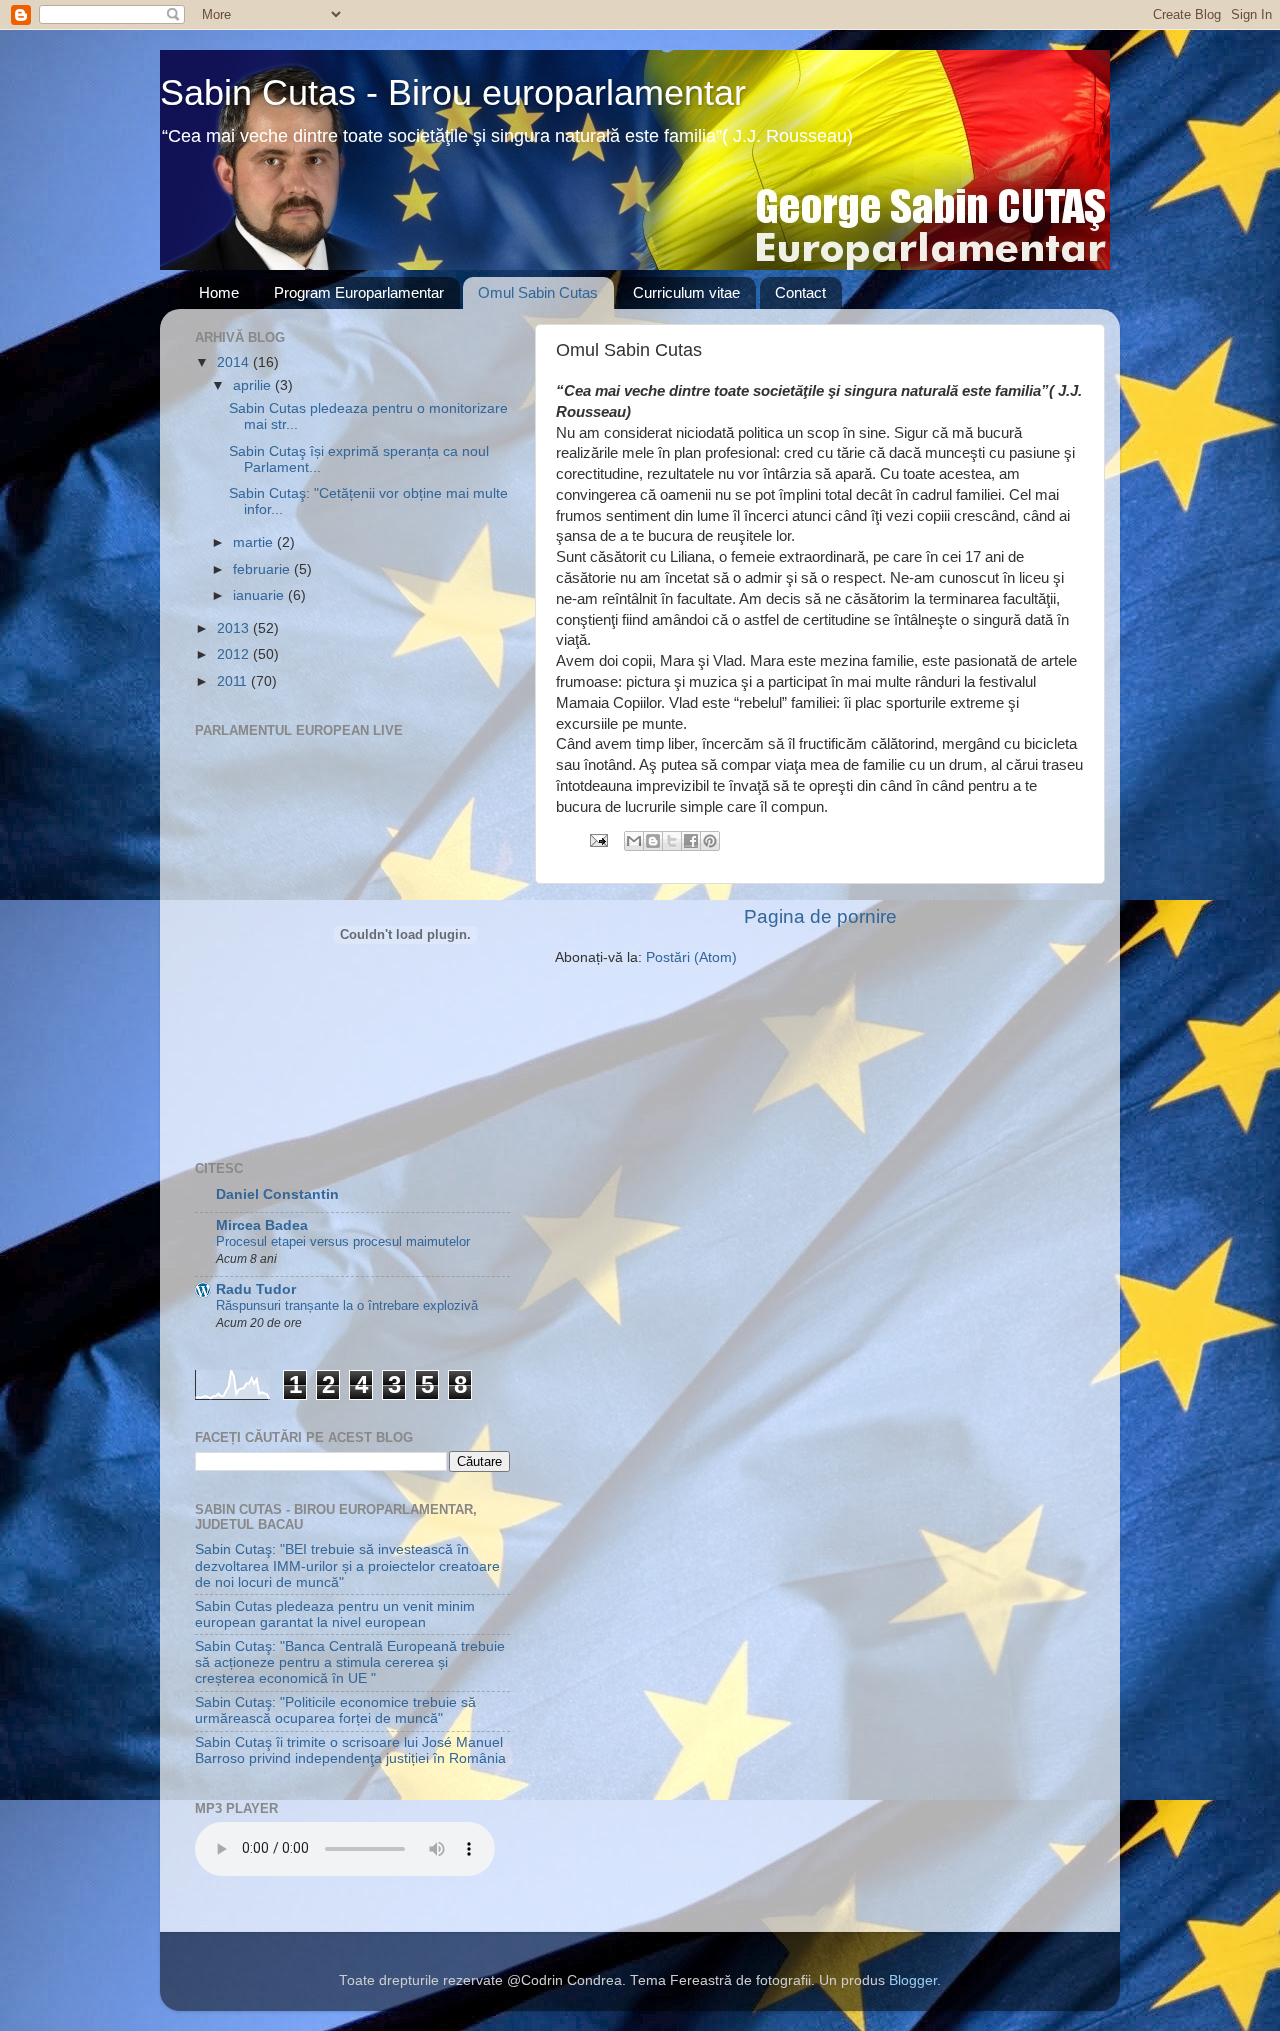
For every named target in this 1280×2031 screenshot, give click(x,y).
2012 (235, 654)
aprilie (254, 385)
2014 (235, 362)
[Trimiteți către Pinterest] (710, 841)
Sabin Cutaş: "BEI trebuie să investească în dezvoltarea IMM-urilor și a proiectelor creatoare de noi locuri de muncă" (347, 1565)
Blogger (913, 1980)
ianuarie (260, 595)
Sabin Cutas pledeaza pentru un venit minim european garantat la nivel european (335, 1614)
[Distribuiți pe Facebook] (691, 841)
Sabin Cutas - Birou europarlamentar (453, 92)
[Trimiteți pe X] (672, 841)
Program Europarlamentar (359, 292)
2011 (234, 681)
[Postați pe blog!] (653, 841)
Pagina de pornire (820, 916)
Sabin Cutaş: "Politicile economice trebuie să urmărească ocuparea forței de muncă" (335, 1710)
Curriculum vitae (686, 292)
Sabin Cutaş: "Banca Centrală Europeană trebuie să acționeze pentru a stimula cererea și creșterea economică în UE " (350, 1662)
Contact (800, 292)
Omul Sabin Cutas (538, 292)
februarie (263, 569)
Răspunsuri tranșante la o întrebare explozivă (347, 1305)
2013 (235, 628)
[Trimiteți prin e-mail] (634, 841)
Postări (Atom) (691, 957)
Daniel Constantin (277, 1194)
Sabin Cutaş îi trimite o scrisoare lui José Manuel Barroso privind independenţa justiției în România (350, 1750)
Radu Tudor (256, 1289)
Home (219, 292)
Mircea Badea (262, 1225)
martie (255, 542)
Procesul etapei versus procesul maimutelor (343, 1241)
